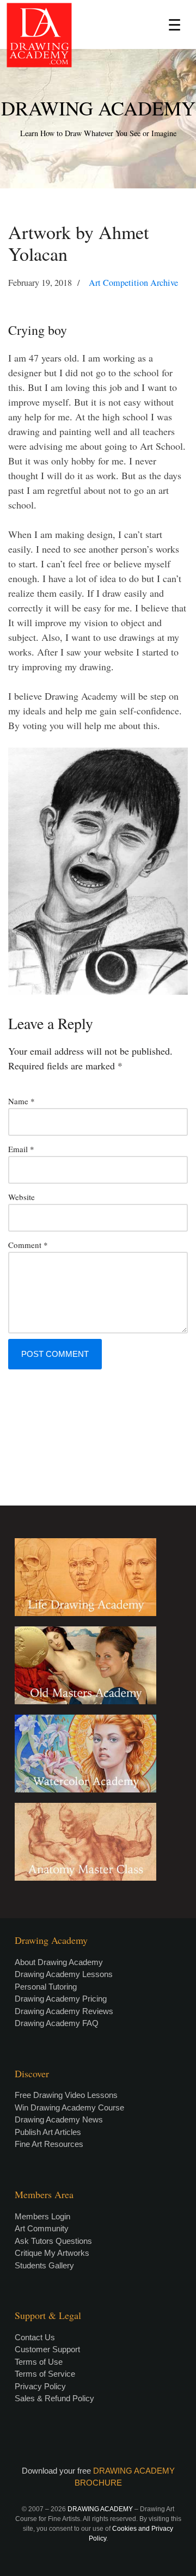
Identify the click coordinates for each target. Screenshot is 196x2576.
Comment (28, 1245)
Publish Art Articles (48, 2132)
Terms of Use (39, 2362)
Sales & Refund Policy (54, 2398)
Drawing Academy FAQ (57, 2023)
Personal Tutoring (46, 1987)
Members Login (42, 2216)
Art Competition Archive (133, 283)
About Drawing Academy (59, 1962)
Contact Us (35, 2337)
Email (21, 1149)
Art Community (42, 2228)
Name (22, 1101)
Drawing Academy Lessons (64, 1974)
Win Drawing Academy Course (69, 2107)
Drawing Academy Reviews (64, 2011)
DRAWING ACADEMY (98, 108)
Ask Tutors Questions (53, 2241)
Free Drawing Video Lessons (66, 2095)
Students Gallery (44, 2265)
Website (22, 1197)
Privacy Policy (40, 2386)
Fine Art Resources (49, 2144)
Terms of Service (45, 2374)
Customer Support (47, 2349)
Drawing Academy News (59, 2119)
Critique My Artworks (52, 2253)
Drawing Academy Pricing (61, 1999)
